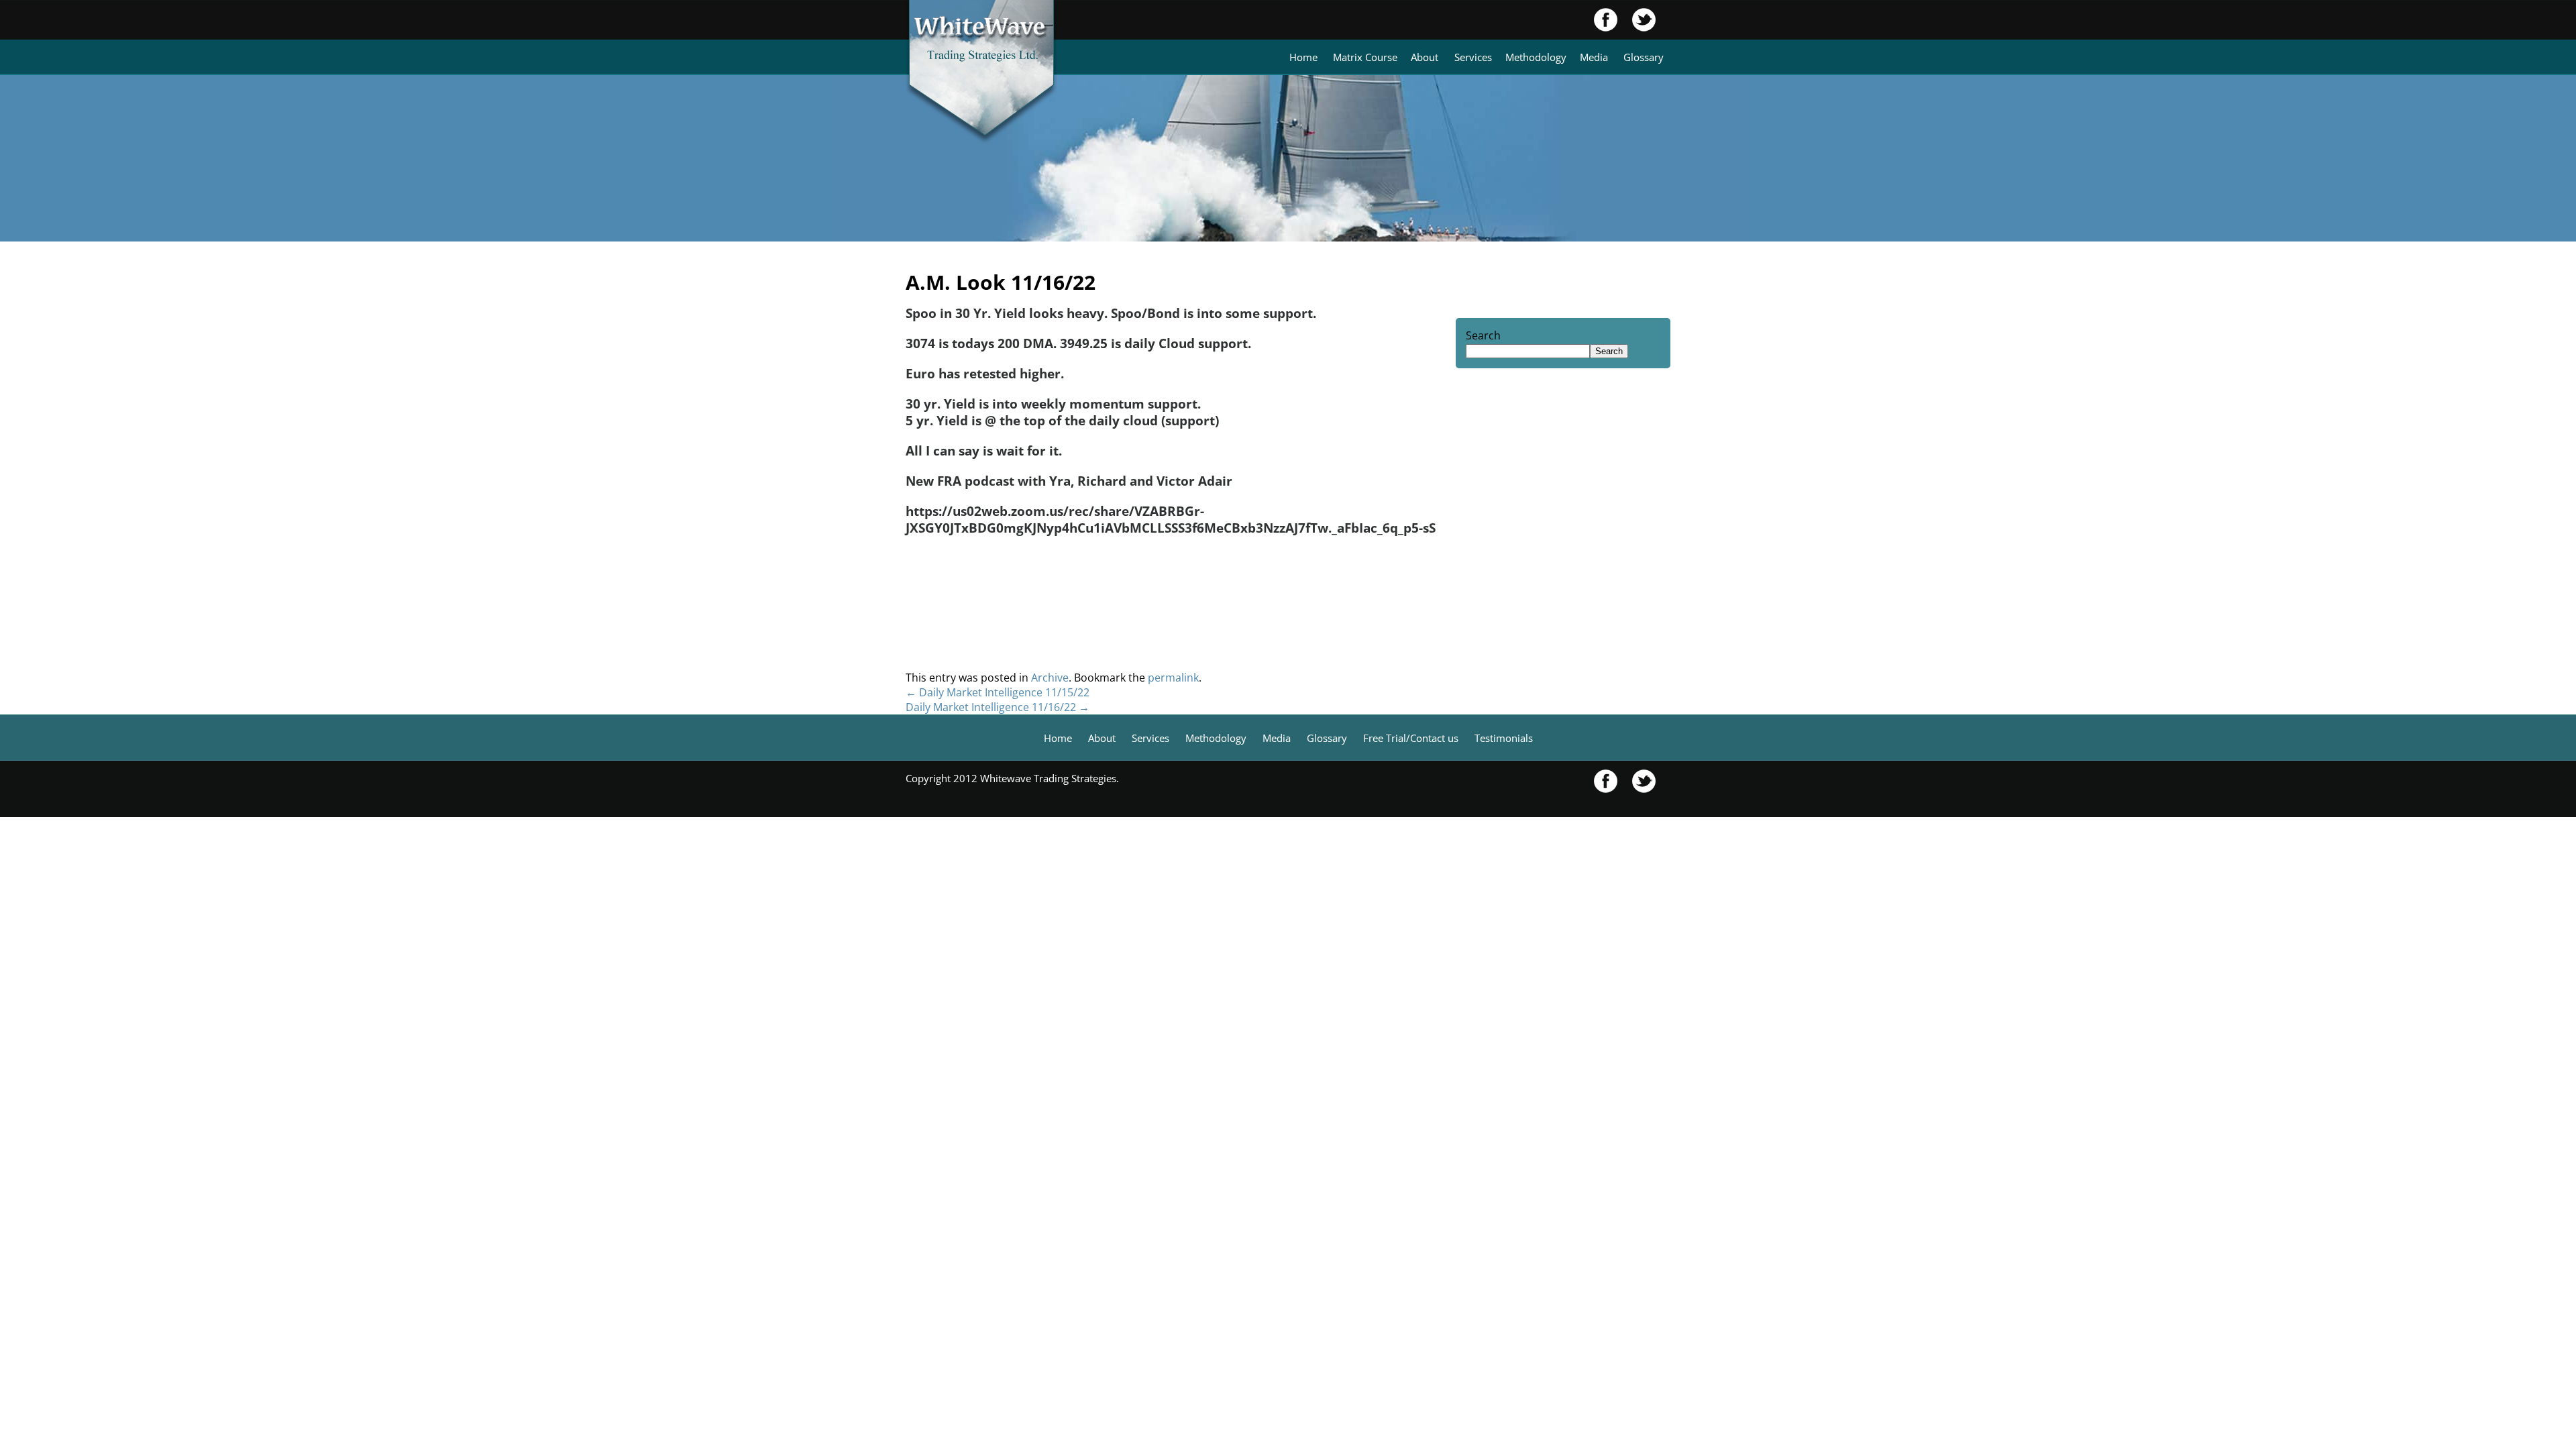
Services (1473, 57)
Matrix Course (1365, 57)
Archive (1050, 678)
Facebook (1606, 20)
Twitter (1637, 20)
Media (1594, 57)
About (1425, 57)
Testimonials (1504, 738)
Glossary (1644, 57)
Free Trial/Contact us (1411, 738)
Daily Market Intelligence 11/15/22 (998, 692)
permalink (1173, 678)
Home (1303, 57)
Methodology (1536, 57)
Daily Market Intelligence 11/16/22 (998, 707)
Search (1483, 335)
